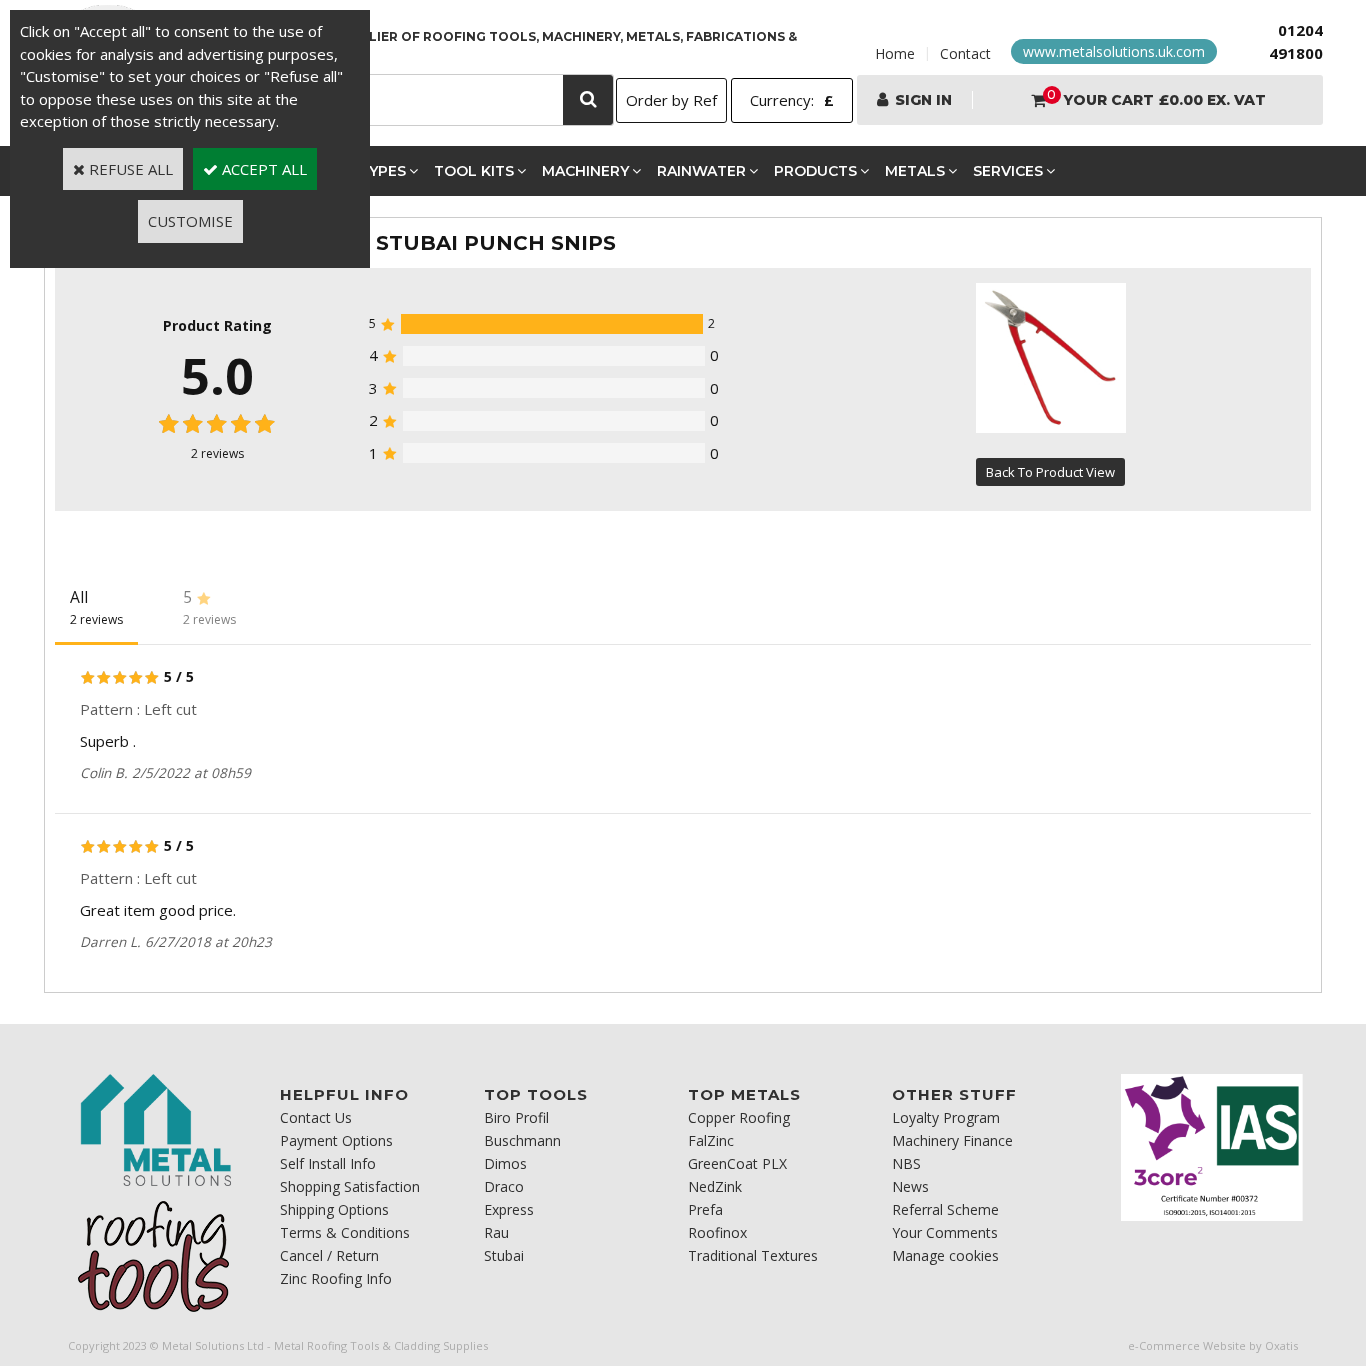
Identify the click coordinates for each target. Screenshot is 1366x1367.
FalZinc (711, 1140)
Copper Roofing (739, 1117)
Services (1008, 171)
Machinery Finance (952, 1140)
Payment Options (336, 1140)
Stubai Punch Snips (496, 243)
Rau (496, 1232)
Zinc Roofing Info (336, 1278)
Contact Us (316, 1117)
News (910, 1186)
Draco (504, 1186)
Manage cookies (945, 1255)
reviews (217, 453)
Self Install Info (328, 1163)
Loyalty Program (946, 1117)
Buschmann (522, 1140)
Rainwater (701, 171)
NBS (906, 1163)
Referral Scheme (945, 1209)
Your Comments (945, 1232)
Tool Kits (474, 171)
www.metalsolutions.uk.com (1114, 51)
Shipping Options (334, 1209)
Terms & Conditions (345, 1232)
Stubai (504, 1255)
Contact (965, 53)
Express (509, 1209)
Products (815, 171)
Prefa (705, 1209)
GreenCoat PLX (737, 1163)
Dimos (505, 1163)
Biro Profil (516, 1117)
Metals (915, 171)
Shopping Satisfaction (350, 1186)
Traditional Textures (753, 1255)
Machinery (585, 171)
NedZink (715, 1186)
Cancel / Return (329, 1255)
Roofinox (717, 1232)
